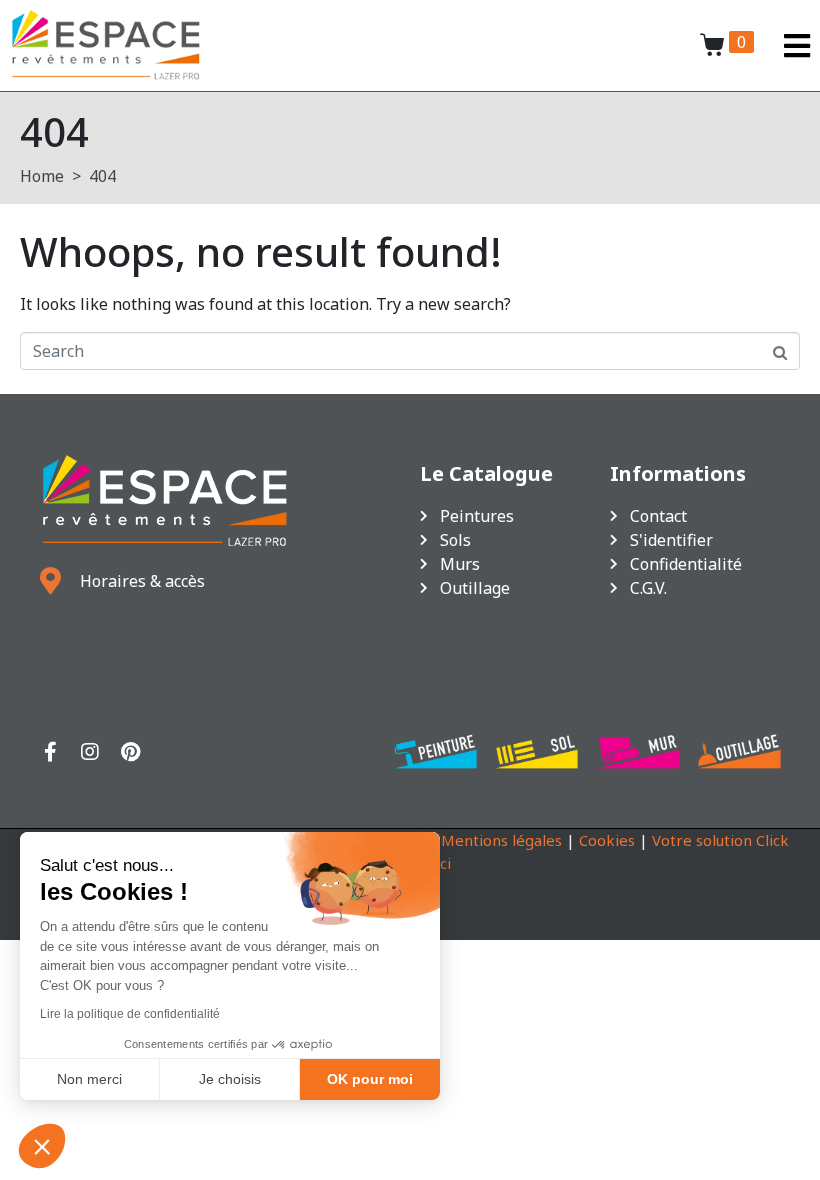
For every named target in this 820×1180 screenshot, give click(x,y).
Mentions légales (501, 840)
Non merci (89, 1079)
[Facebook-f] (50, 752)
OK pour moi (370, 1079)
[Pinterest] (130, 752)
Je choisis (230, 1079)
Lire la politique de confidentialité (130, 1014)
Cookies (607, 840)
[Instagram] (90, 752)
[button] (42, 1146)
